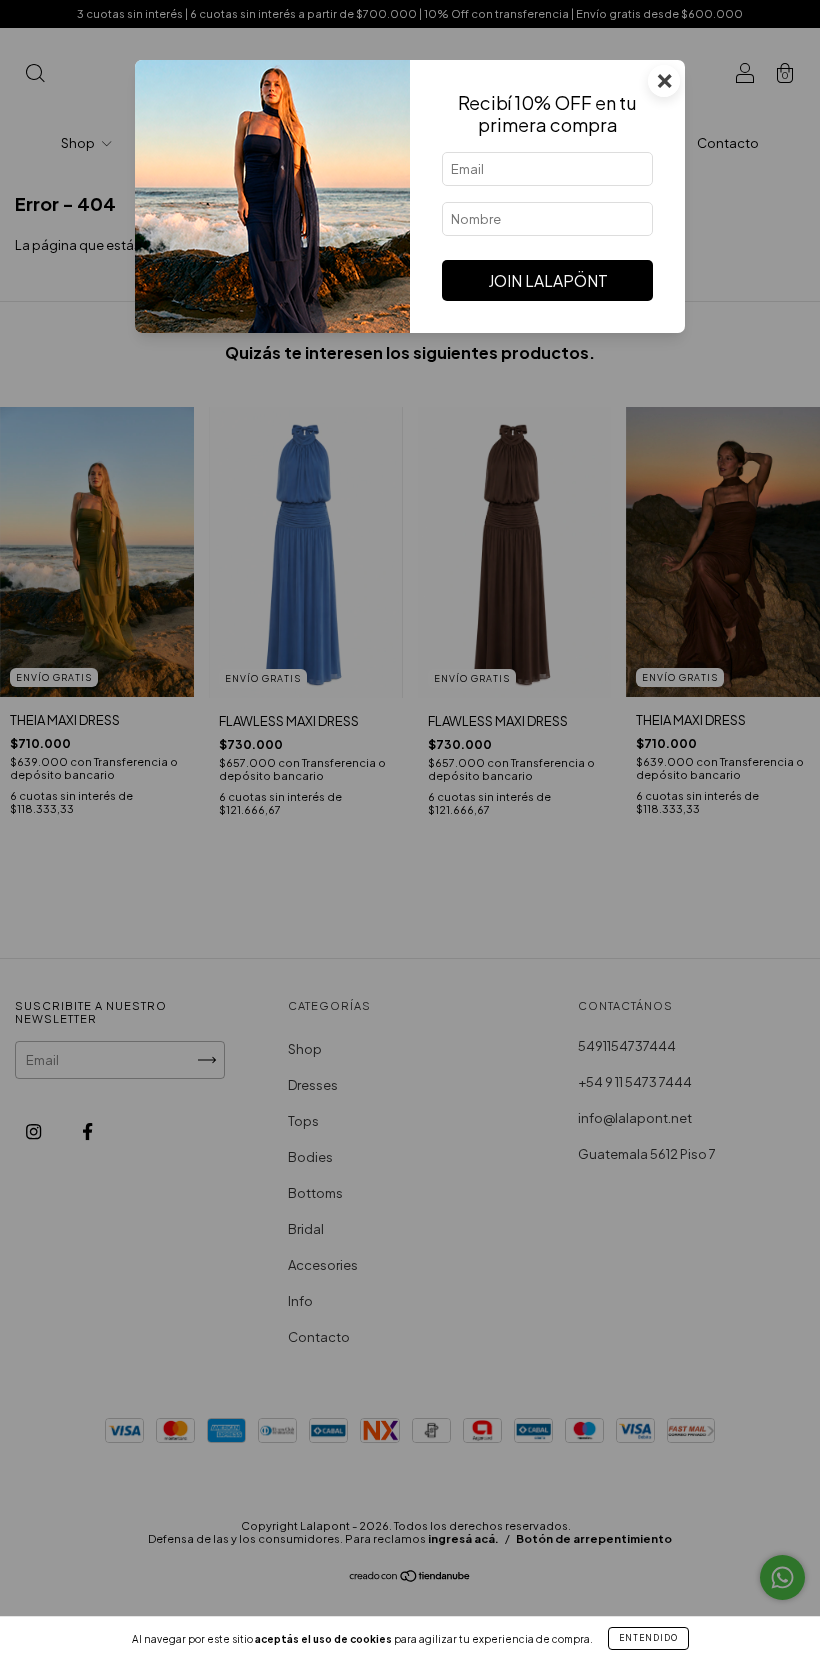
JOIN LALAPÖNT (548, 280)
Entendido (648, 1638)
